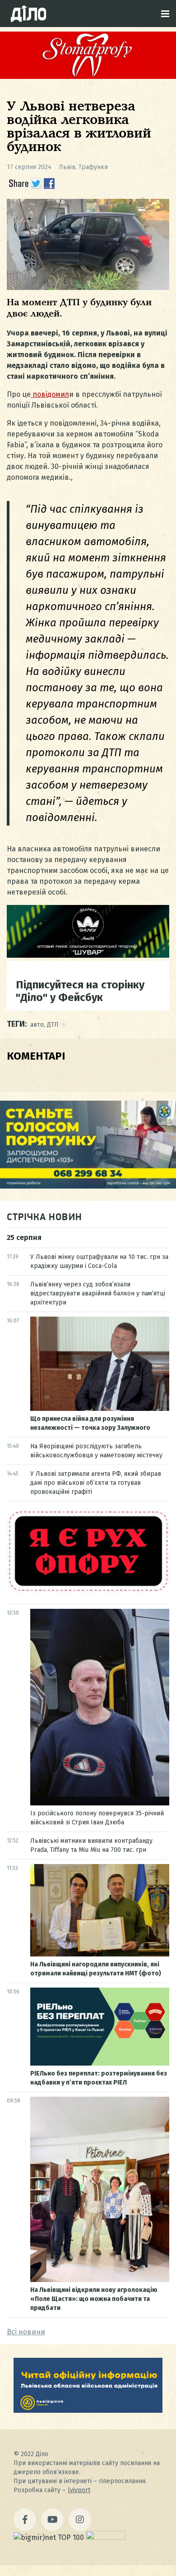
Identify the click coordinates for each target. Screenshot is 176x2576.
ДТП (53, 1025)
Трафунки (93, 167)
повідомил (50, 394)
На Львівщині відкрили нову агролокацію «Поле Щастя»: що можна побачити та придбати (94, 2299)
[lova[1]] (88, 2410)
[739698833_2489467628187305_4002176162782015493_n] (88, 76)
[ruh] (88, 1591)
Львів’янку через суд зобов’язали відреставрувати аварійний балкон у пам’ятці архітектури (98, 1293)
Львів (67, 167)
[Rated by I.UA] (106, 2537)
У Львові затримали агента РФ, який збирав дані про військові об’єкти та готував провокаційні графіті (96, 1483)
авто (37, 1025)
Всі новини (26, 2332)
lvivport (79, 2490)
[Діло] (28, 14)
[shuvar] (88, 955)
